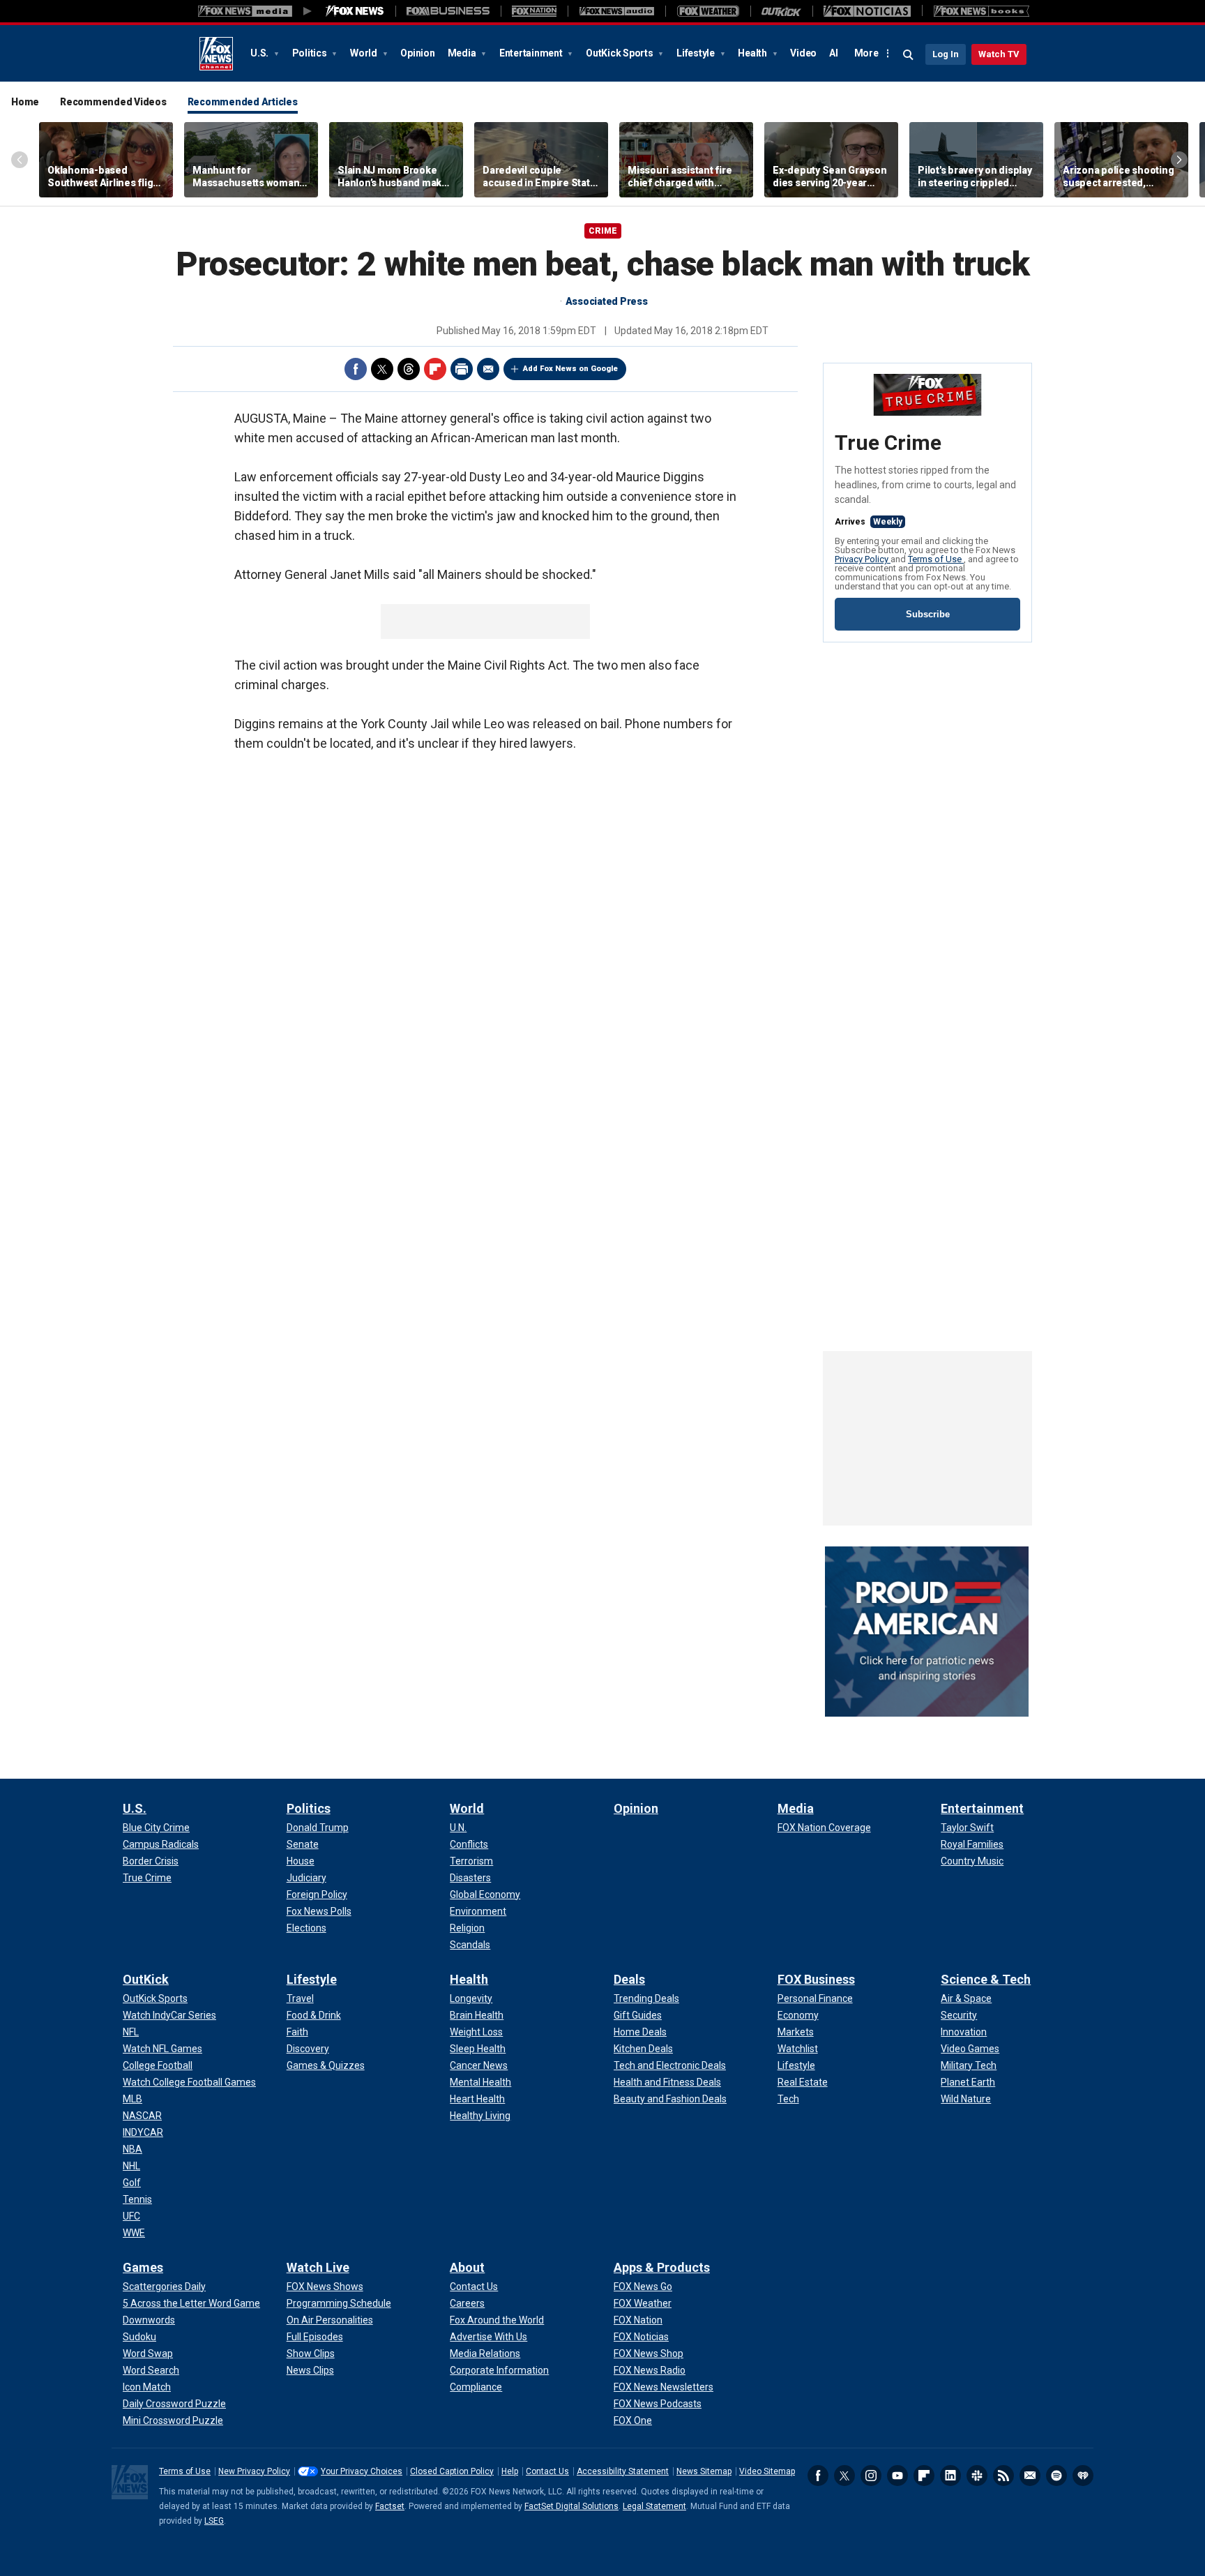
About (467, 2267)
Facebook (356, 369)
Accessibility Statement (623, 2471)
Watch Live (318, 2267)
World (365, 53)
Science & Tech (986, 1979)
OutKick (146, 1979)
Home (25, 102)
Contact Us (547, 2471)
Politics (311, 53)
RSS (1003, 2476)
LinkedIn (950, 2476)
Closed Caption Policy (452, 2471)
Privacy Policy (863, 559)
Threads (409, 369)
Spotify (1056, 2476)
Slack (977, 2476)
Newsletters (1030, 2476)
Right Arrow (1179, 160)
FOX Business (816, 1979)
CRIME (603, 231)
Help (510, 2471)
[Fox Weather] (708, 11)
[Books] (982, 11)
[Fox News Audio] (616, 11)
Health (753, 53)
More (866, 53)
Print (462, 369)
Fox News (216, 54)
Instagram (871, 2476)
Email (488, 369)
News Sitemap (704, 2471)
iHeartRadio (1083, 2476)
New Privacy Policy (254, 2471)
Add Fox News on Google (570, 369)
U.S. (260, 53)
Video (803, 53)
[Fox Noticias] (867, 11)
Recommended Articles (243, 102)
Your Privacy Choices (362, 2471)
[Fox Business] (448, 11)
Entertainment (532, 53)
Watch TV (999, 54)
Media (463, 53)
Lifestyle (697, 53)
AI (834, 53)
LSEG (214, 2521)
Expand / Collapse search (909, 55)
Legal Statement (654, 2506)
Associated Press (607, 301)
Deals (629, 1979)
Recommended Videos (113, 102)
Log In (946, 54)
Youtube (897, 2476)
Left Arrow (20, 160)
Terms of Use (936, 559)
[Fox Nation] (534, 11)
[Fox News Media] (355, 11)
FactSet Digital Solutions (571, 2506)
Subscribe (928, 614)
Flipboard (435, 369)
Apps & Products (662, 2267)
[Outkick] (781, 11)
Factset (390, 2506)
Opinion (417, 53)
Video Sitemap (767, 2471)
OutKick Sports (620, 53)
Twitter (382, 369)
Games (143, 2267)
